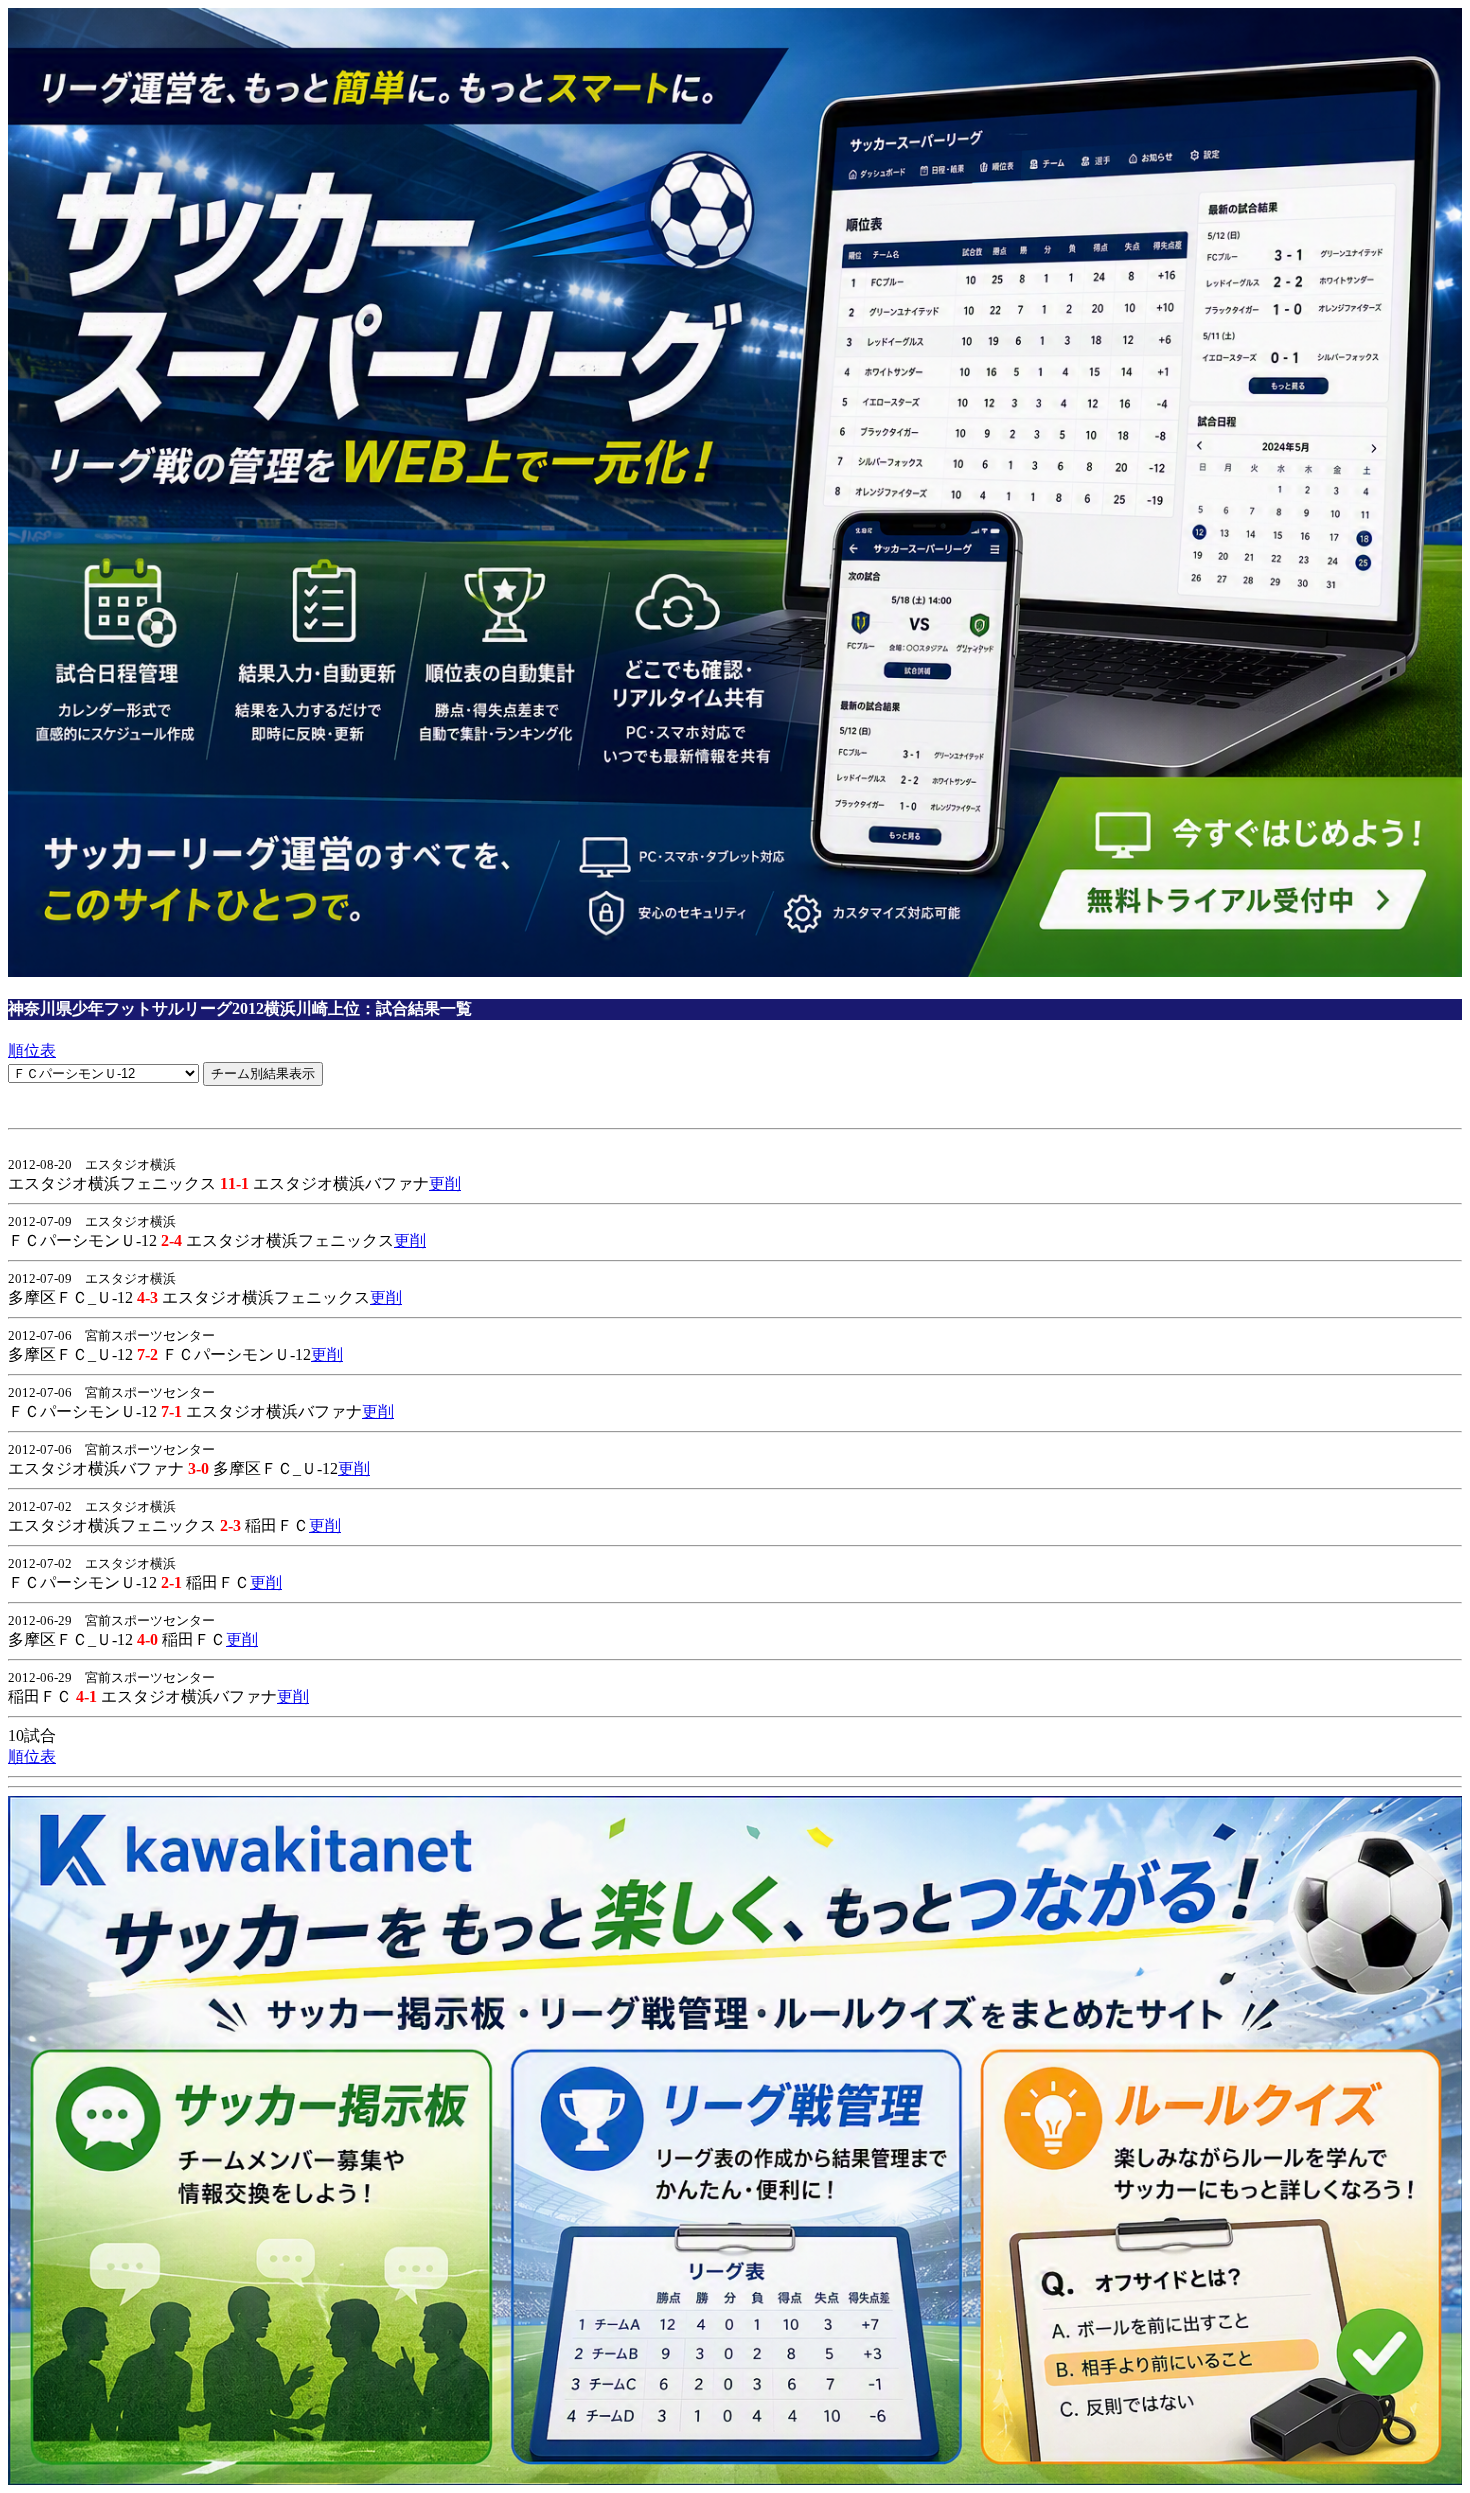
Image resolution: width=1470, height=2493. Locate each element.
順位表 (32, 1050)
